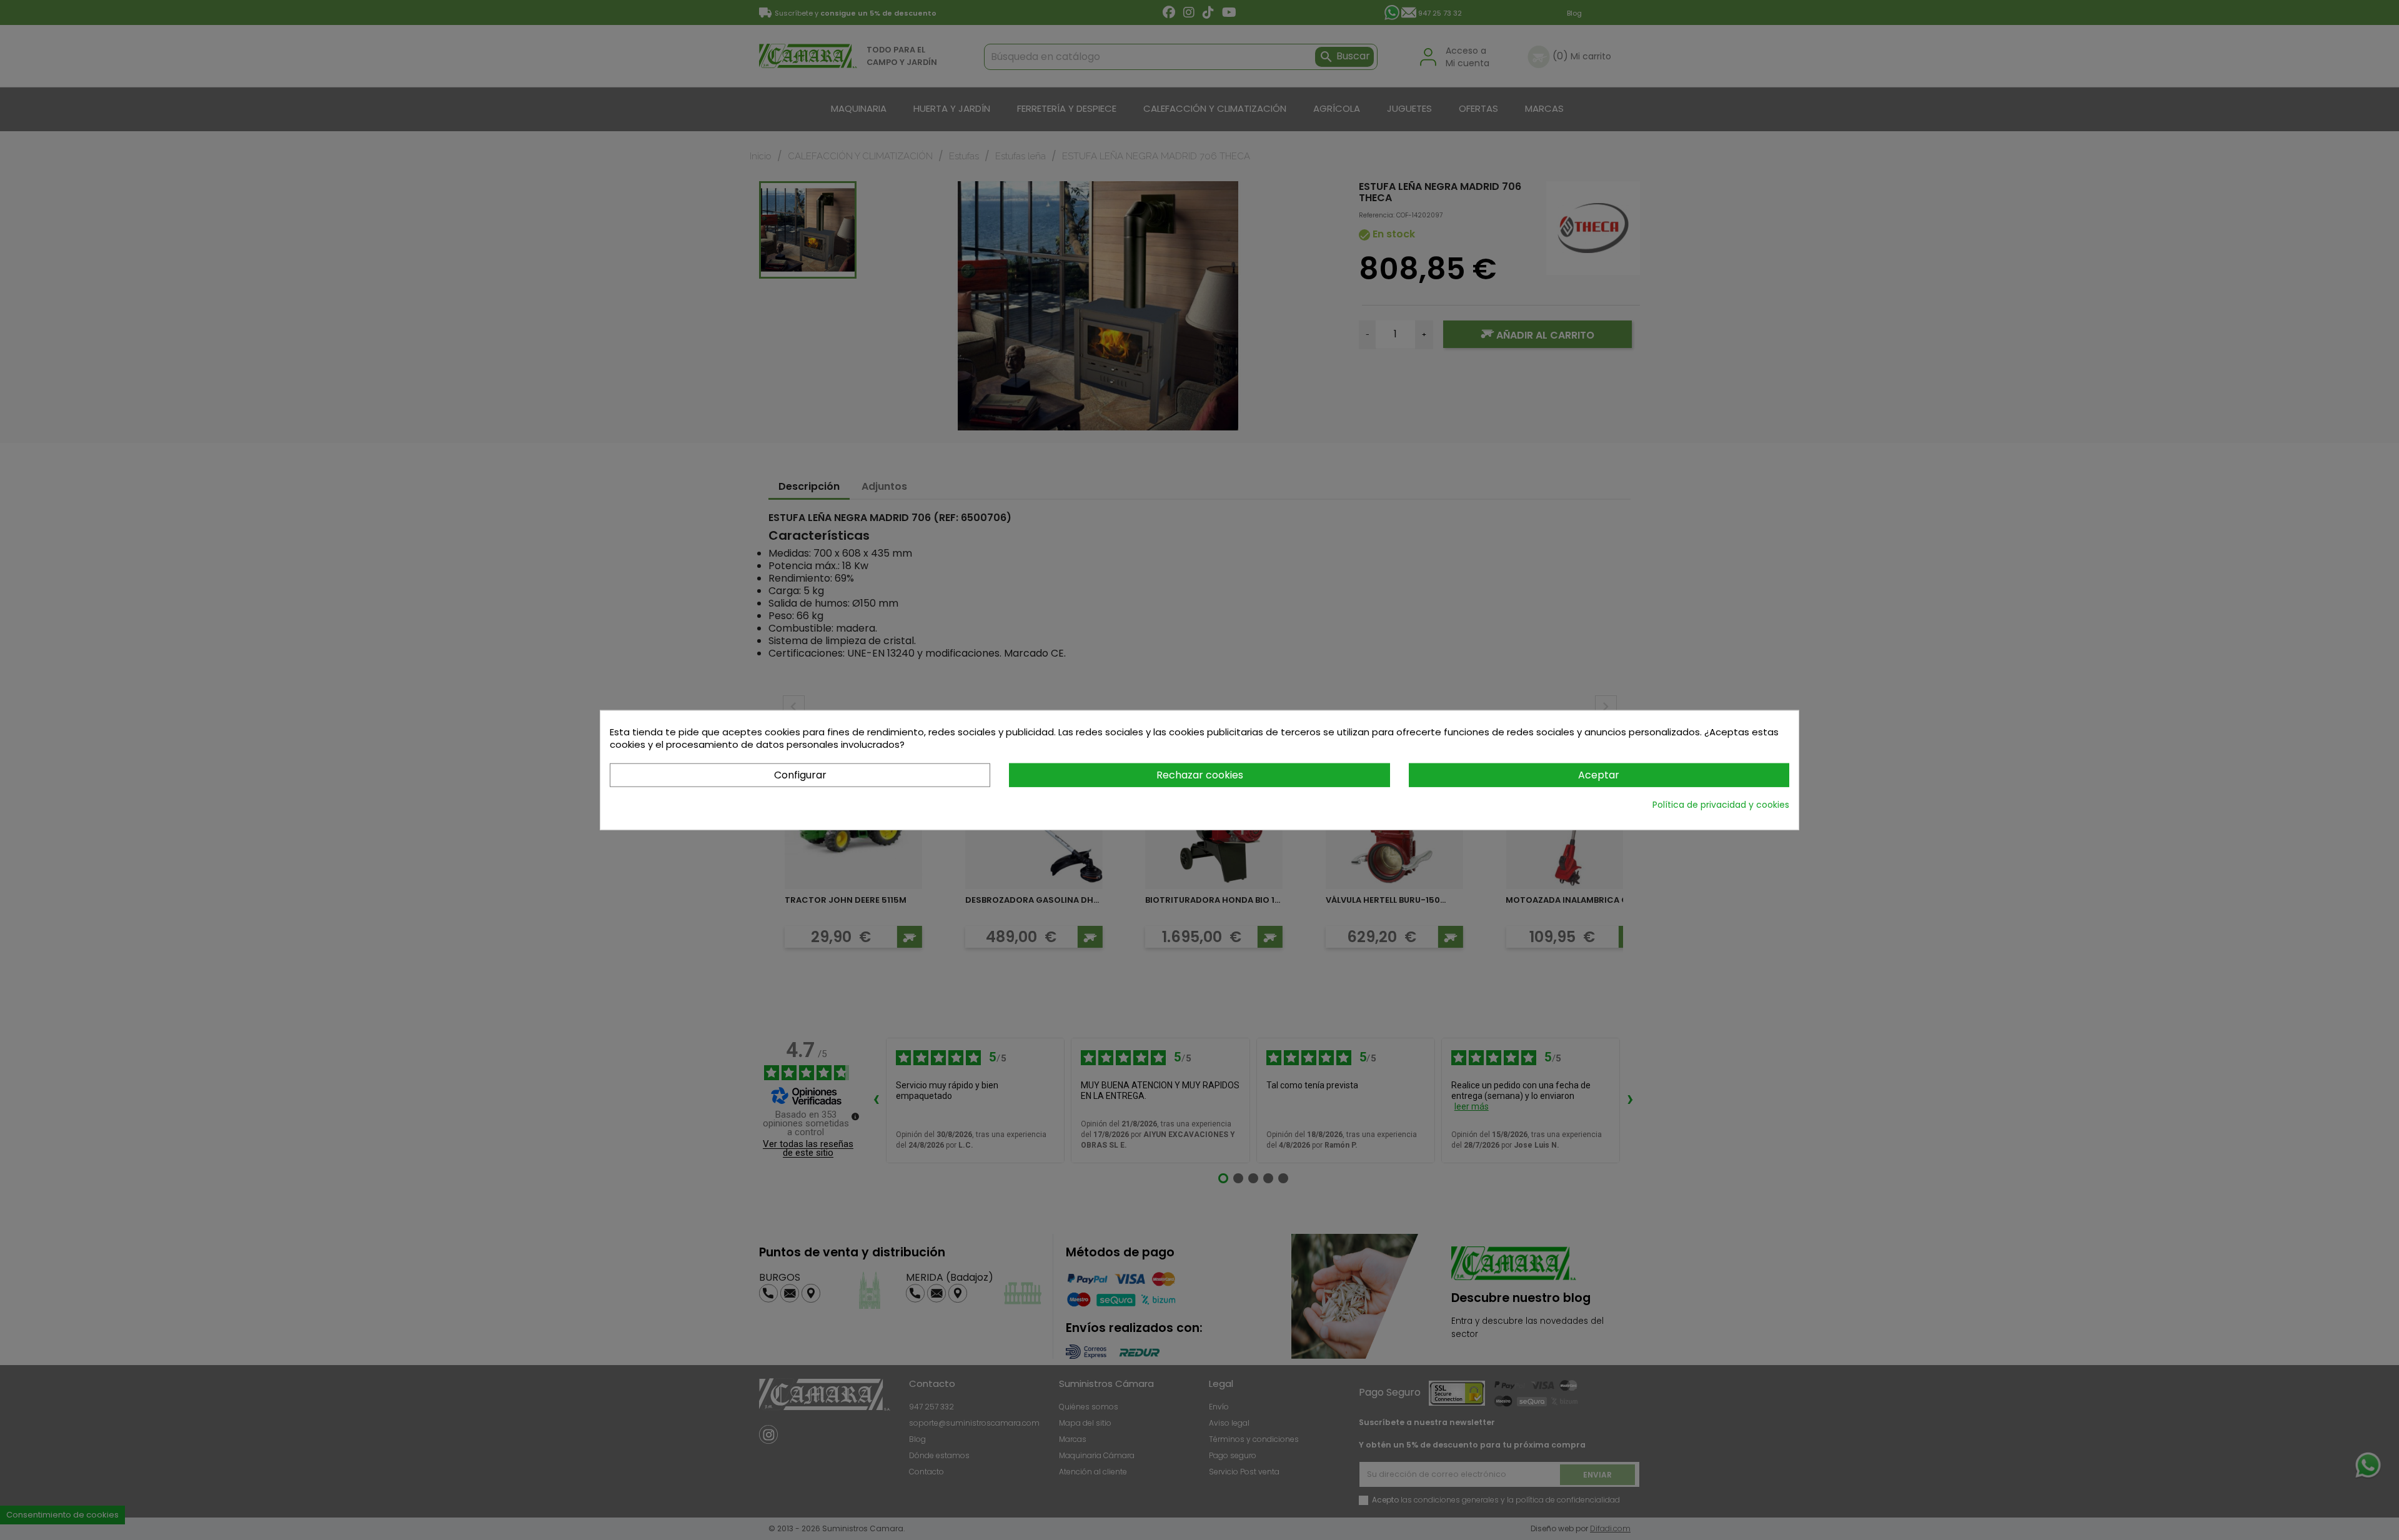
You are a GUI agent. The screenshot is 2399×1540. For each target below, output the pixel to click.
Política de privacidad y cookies (1721, 805)
